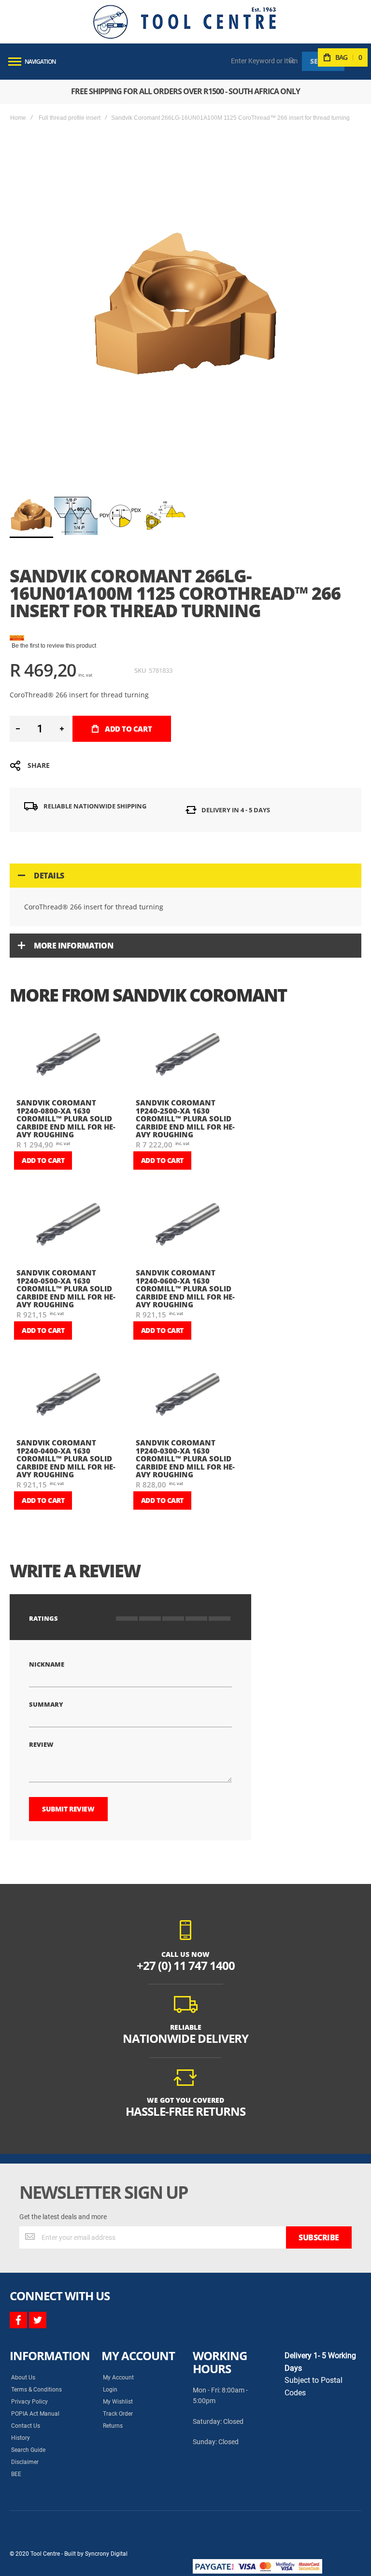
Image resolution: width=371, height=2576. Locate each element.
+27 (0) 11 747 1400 (186, 1965)
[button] (76, 516)
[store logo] (185, 22)
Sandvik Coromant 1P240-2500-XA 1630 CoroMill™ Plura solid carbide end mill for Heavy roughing (185, 1118)
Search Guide (28, 2450)
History (21, 2438)
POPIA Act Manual (35, 2414)
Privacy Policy (29, 2402)
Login (110, 2390)
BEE (16, 2474)
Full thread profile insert (70, 118)
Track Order (118, 2414)
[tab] (185, 876)
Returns (113, 2426)
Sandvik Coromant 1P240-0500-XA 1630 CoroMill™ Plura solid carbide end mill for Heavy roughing (66, 1288)
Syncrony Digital (106, 2554)
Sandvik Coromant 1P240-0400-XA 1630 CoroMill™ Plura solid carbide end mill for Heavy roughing (66, 1458)
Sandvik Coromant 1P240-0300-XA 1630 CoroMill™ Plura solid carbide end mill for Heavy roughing (185, 1458)
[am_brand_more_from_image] (68, 1058)
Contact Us (26, 2426)
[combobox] (265, 61)
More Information (73, 946)
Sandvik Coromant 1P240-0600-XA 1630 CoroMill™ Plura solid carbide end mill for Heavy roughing (185, 1288)
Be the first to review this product (54, 646)
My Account (118, 2378)
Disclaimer (25, 2462)
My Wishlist (118, 2402)
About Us (23, 2378)
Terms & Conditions (36, 2390)
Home (18, 118)
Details (49, 876)
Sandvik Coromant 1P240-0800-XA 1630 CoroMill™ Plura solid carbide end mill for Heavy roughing (66, 1118)
